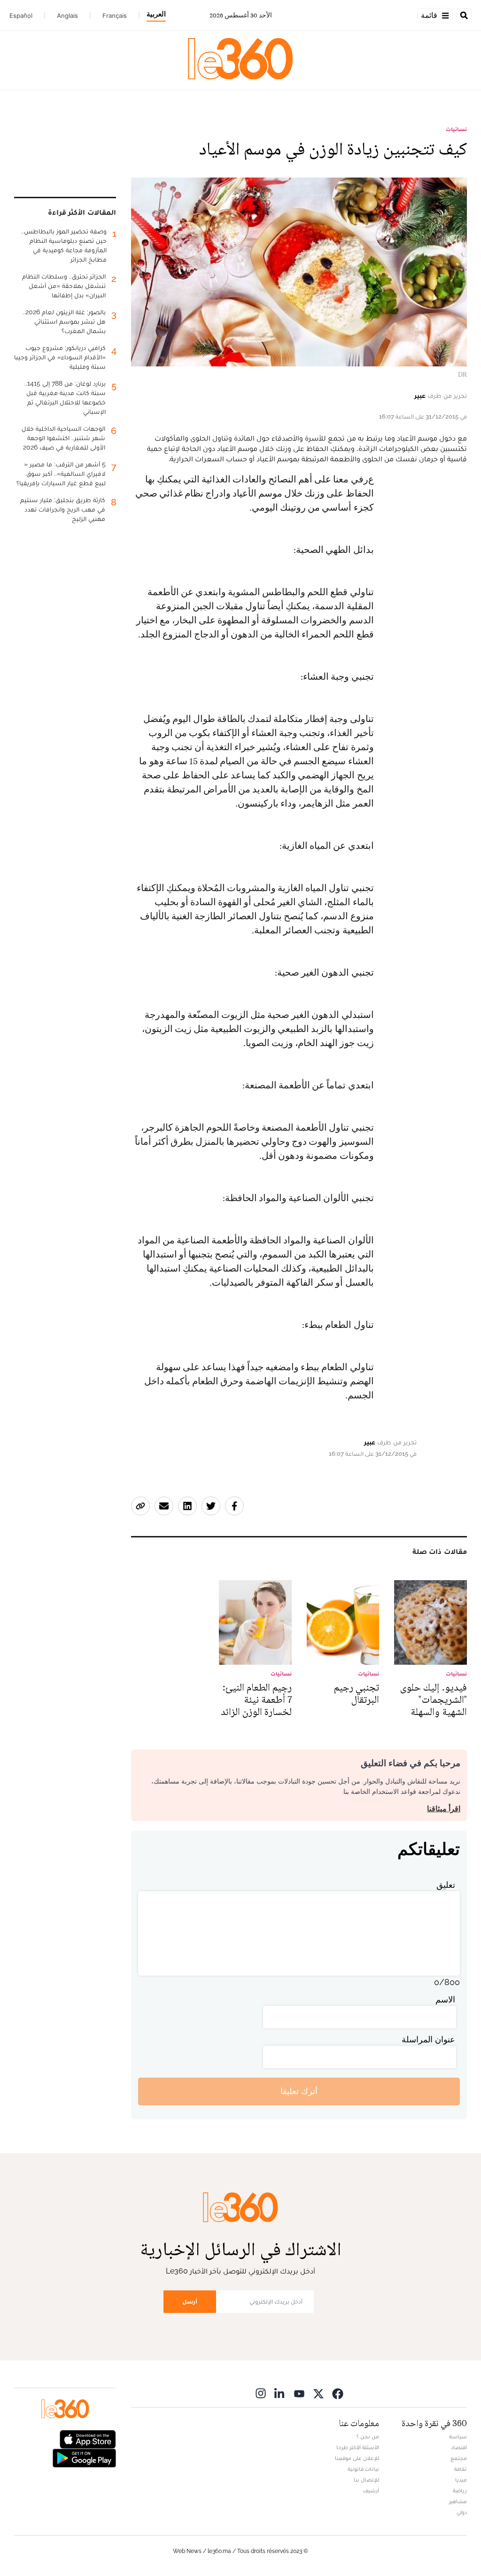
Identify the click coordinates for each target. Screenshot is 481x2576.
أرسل (190, 2301)
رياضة (460, 2491)
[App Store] (88, 2438)
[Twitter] (318, 2394)
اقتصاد (459, 2447)
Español (21, 16)
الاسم (445, 1999)
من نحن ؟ (368, 2436)
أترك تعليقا (299, 2091)
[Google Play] (84, 2457)
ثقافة (461, 2469)
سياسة (458, 2436)
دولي (462, 2512)
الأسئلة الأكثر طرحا (358, 2447)
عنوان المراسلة (428, 2039)
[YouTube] (299, 2394)
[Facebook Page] (338, 2394)
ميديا (461, 2480)
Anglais (67, 16)
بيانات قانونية (363, 2469)
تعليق (446, 1885)
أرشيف (371, 2491)
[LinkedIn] (280, 2394)
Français (115, 16)
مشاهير (458, 2501)
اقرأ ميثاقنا (444, 1809)
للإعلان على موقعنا (357, 2458)
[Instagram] (261, 2394)
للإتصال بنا (366, 2480)
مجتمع (459, 2458)
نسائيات (456, 129)
